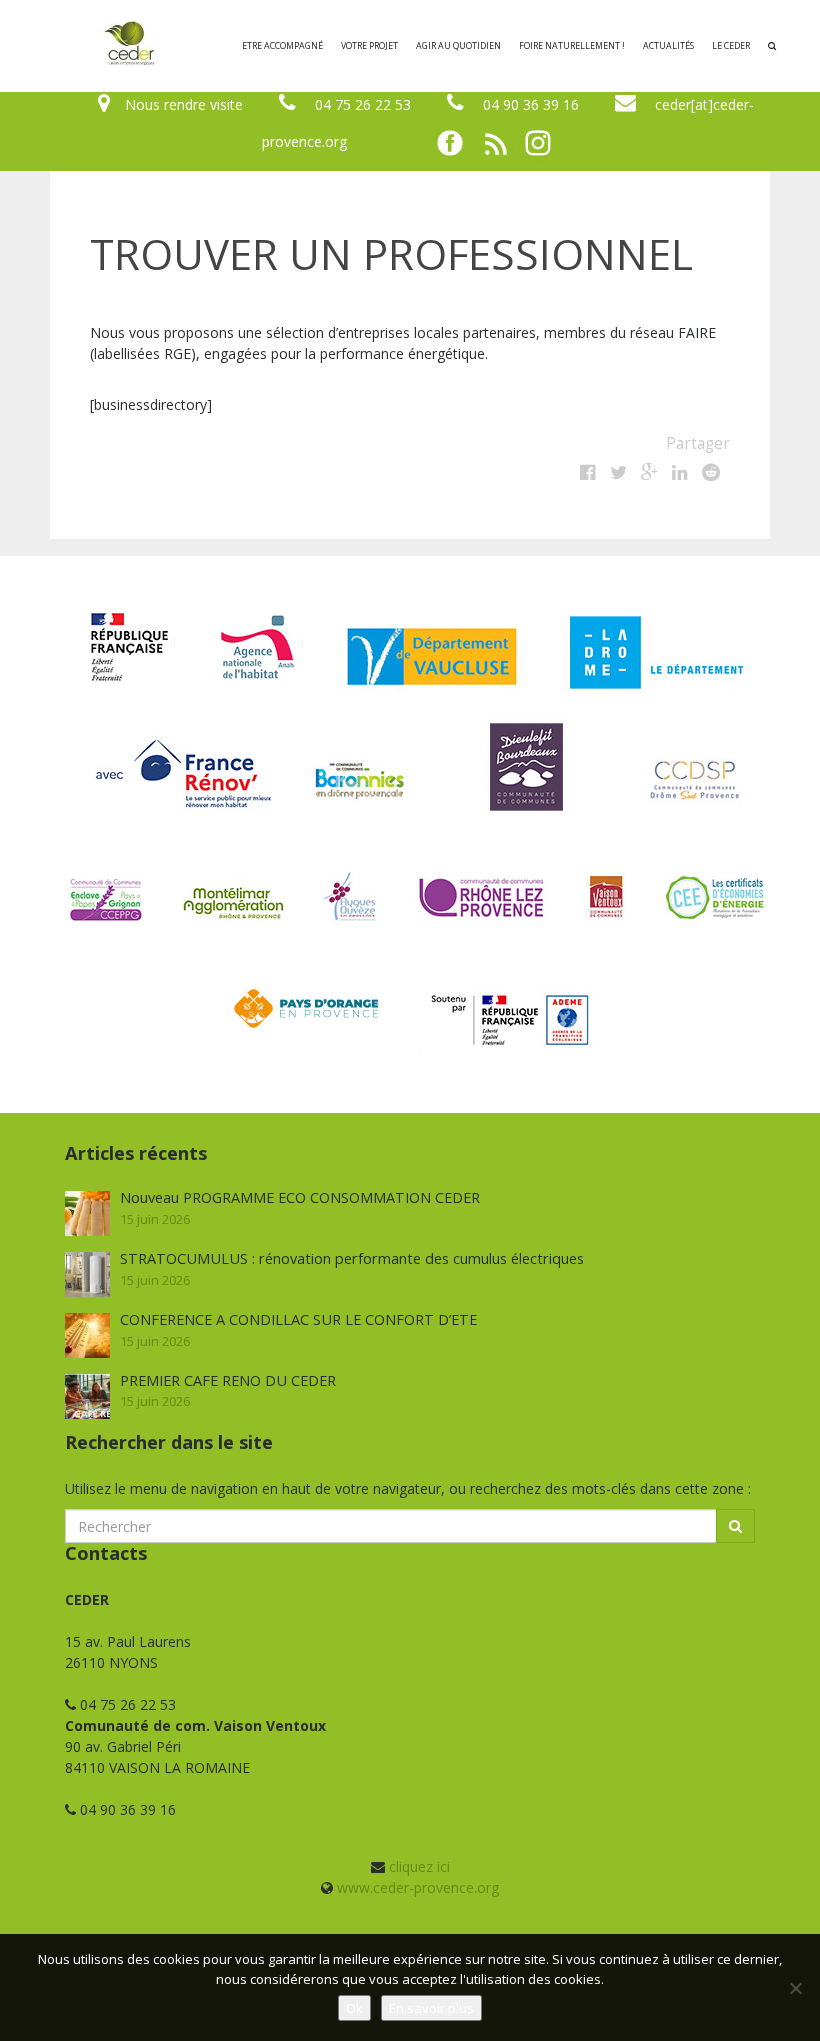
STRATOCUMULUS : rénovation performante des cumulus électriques (352, 1258)
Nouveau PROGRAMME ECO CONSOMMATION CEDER (300, 1197)
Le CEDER (731, 46)
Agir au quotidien (458, 46)
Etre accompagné (282, 46)
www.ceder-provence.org (418, 1887)
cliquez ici (419, 1866)
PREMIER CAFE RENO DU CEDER (228, 1380)
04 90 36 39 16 (531, 104)
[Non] (795, 1988)
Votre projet (369, 46)
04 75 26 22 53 (363, 104)
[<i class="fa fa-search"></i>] (772, 46)
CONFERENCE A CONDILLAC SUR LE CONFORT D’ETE (298, 1319)
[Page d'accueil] (44, 46)
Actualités (668, 46)
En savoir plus (431, 2008)
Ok (354, 2008)
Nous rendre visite (184, 104)
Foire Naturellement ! (572, 46)
